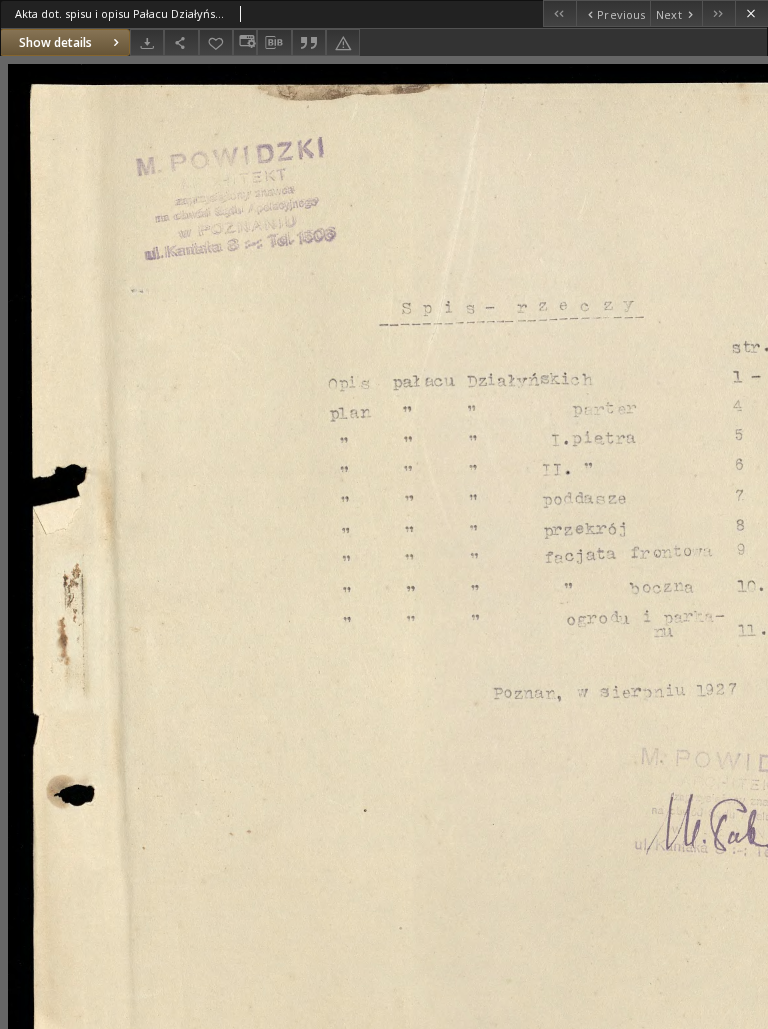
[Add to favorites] (216, 42)
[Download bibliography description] (274, 43)
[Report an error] (343, 42)
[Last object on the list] (718, 13)
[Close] (751, 13)
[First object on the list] (559, 13)
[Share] (181, 42)
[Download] (147, 42)
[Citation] (309, 42)
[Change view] (245, 42)
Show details (55, 42)
